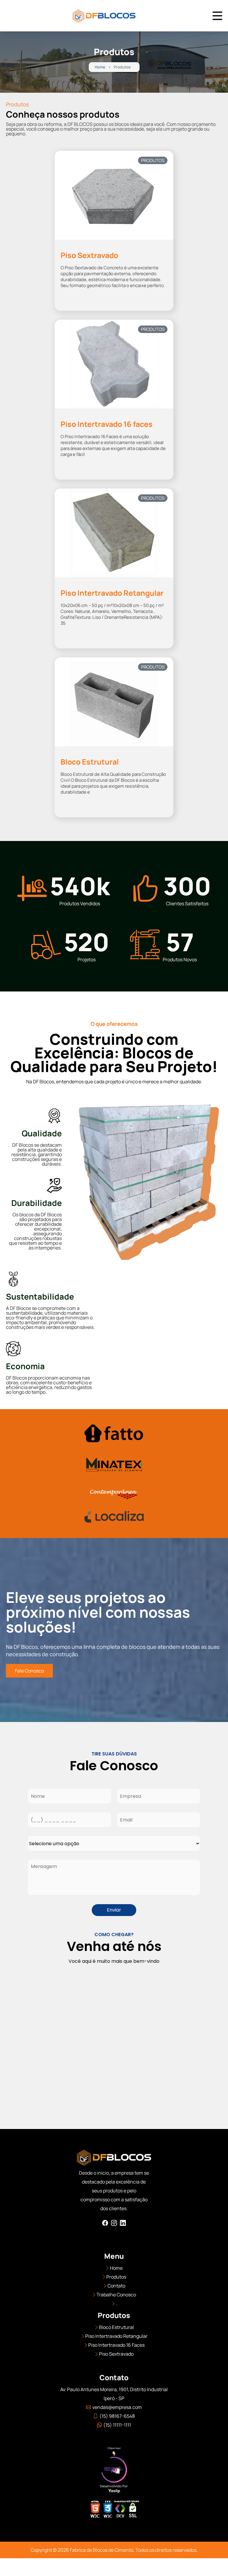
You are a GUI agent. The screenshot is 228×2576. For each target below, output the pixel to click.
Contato (116, 2286)
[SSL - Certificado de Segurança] (133, 2511)
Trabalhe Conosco (116, 2295)
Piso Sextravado (116, 2354)
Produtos (116, 2277)
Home (100, 67)
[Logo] (114, 2159)
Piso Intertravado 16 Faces (116, 2345)
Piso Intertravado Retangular (116, 2336)
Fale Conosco (29, 1671)
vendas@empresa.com (117, 2407)
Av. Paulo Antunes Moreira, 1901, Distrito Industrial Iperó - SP (114, 2394)
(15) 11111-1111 (117, 2425)
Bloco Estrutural (116, 2327)
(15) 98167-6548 (117, 2416)
